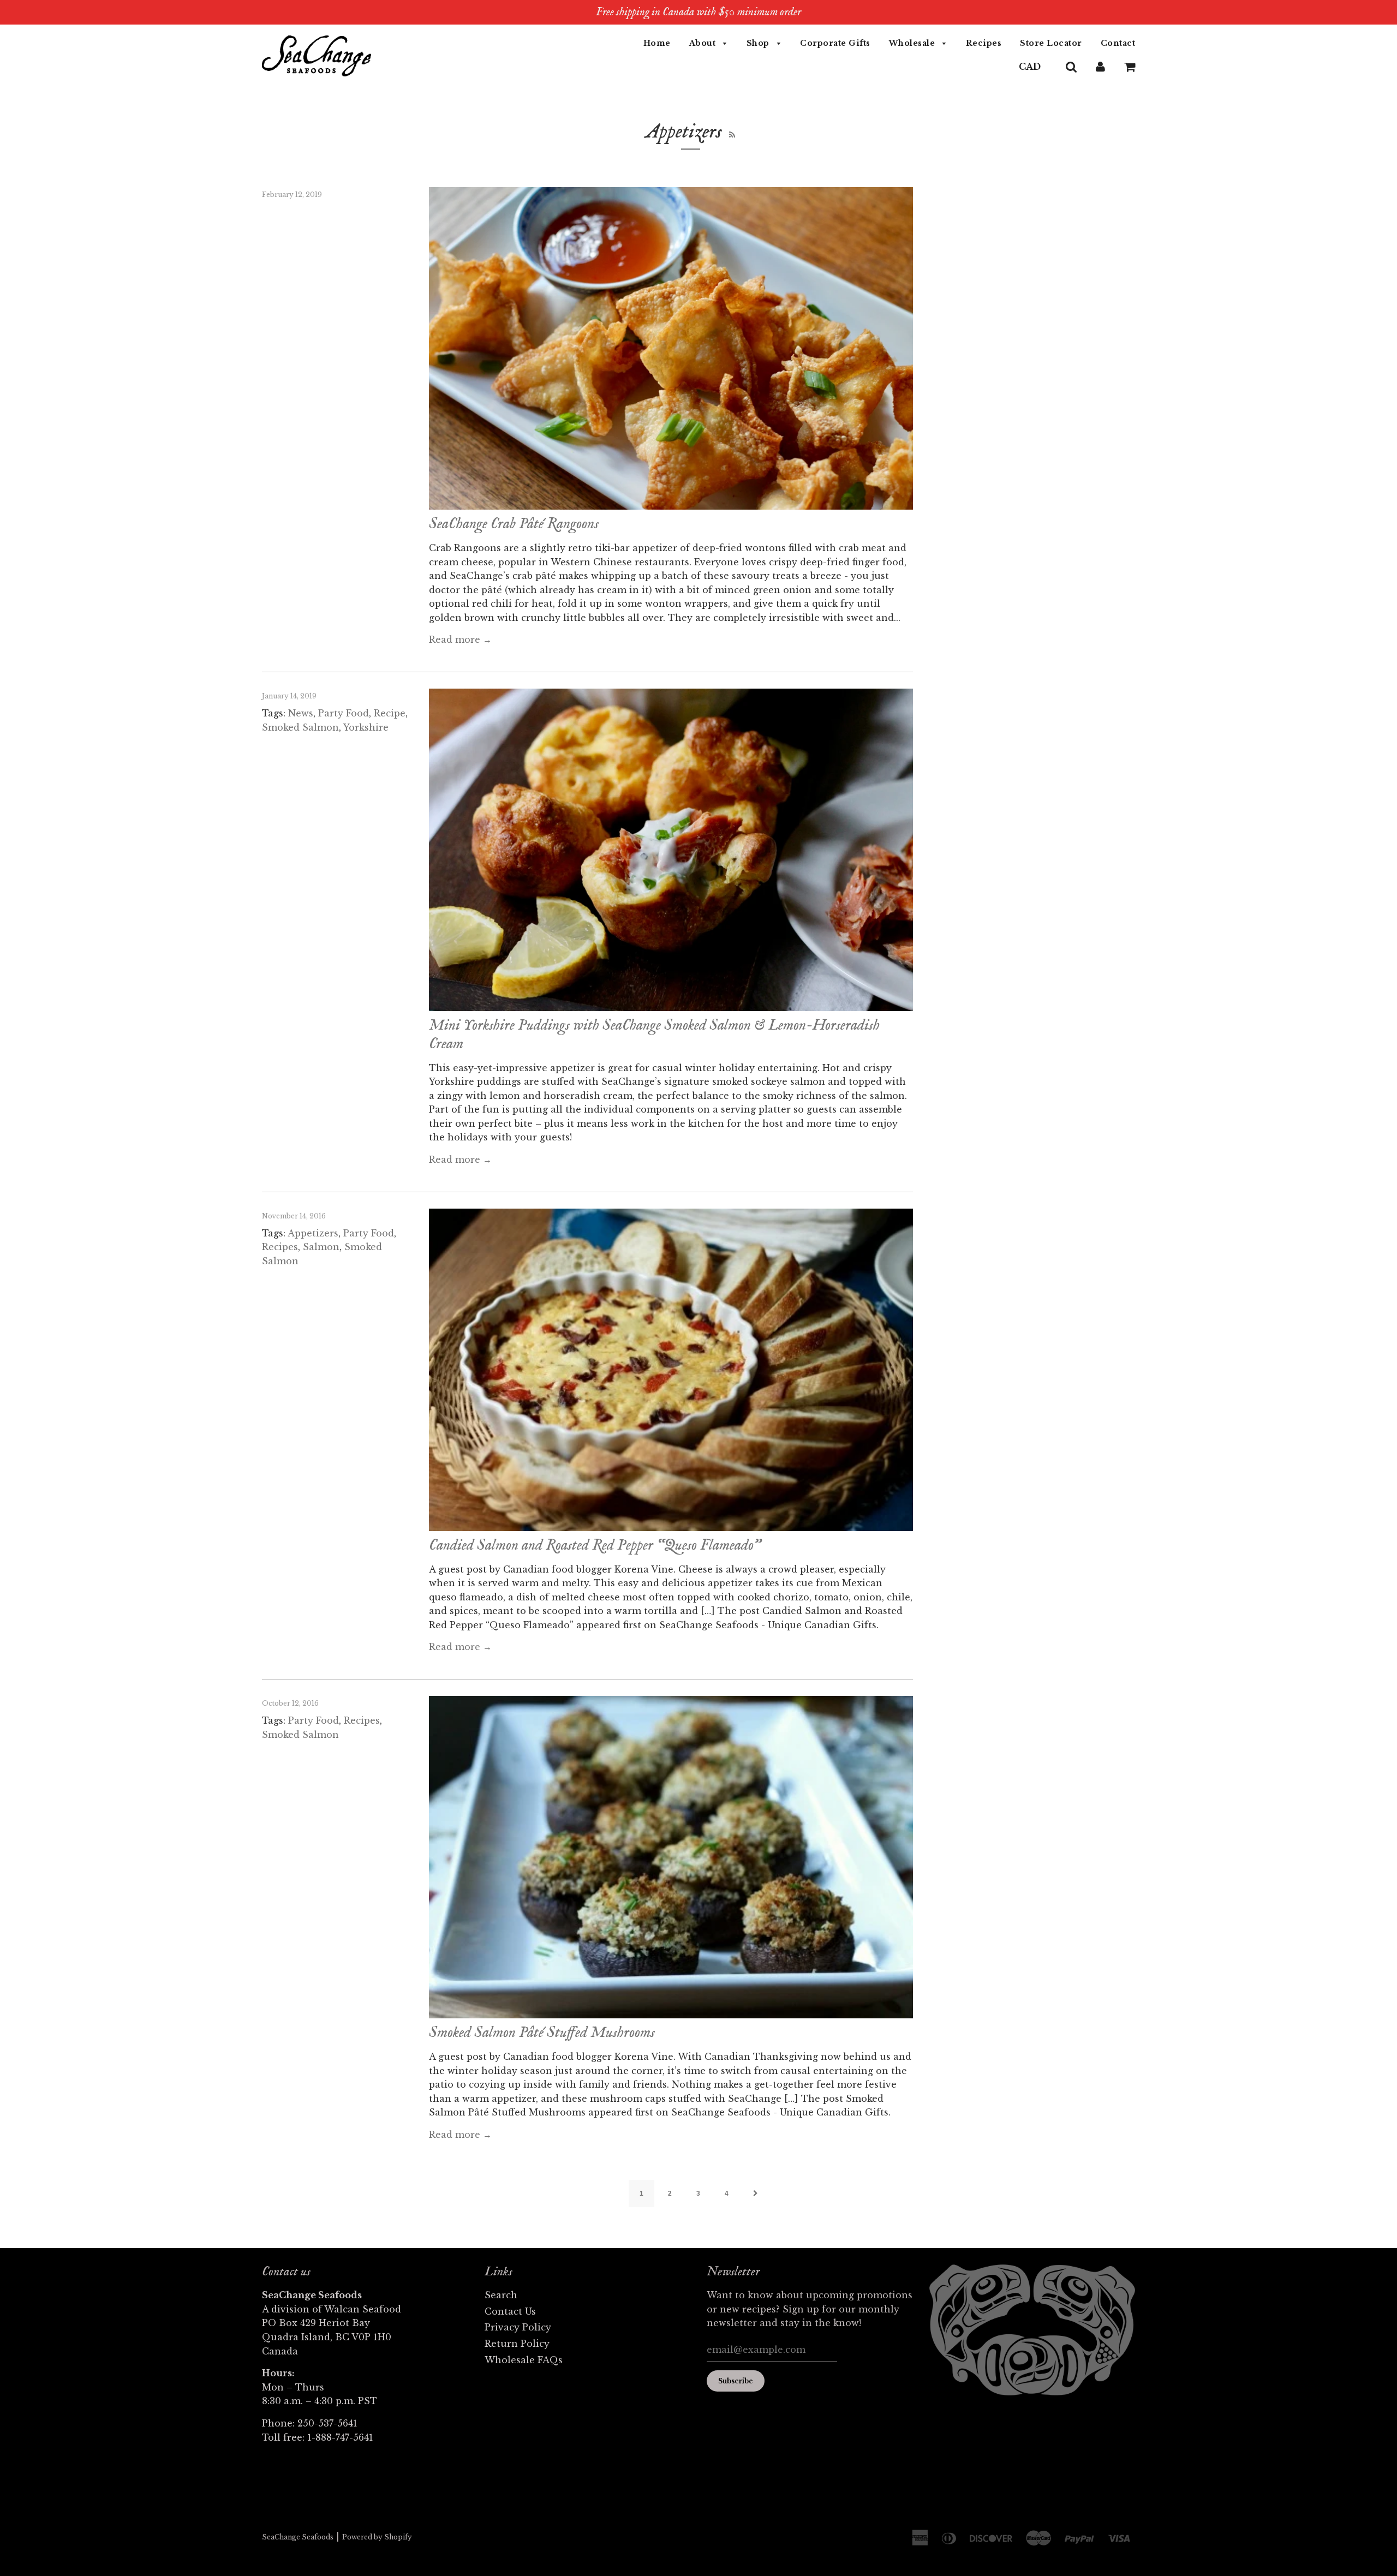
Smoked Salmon (300, 727)
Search (501, 2295)
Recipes (984, 43)
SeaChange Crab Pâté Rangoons (514, 524)
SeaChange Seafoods (298, 2537)
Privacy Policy (518, 2327)
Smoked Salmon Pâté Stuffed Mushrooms (542, 2033)
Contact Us (510, 2311)
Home (657, 43)
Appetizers (313, 1233)
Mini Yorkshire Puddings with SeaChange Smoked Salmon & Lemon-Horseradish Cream (654, 1035)
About (704, 43)
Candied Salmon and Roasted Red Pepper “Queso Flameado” (595, 1546)
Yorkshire (366, 727)
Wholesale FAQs (524, 2360)
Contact (1118, 43)
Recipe (390, 713)
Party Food (344, 713)
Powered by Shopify (377, 2537)
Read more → (460, 639)
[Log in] (1100, 67)
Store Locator (1051, 43)
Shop (759, 43)
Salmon (321, 1247)
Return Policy (517, 2344)
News (301, 713)
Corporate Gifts (835, 43)
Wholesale (913, 43)
